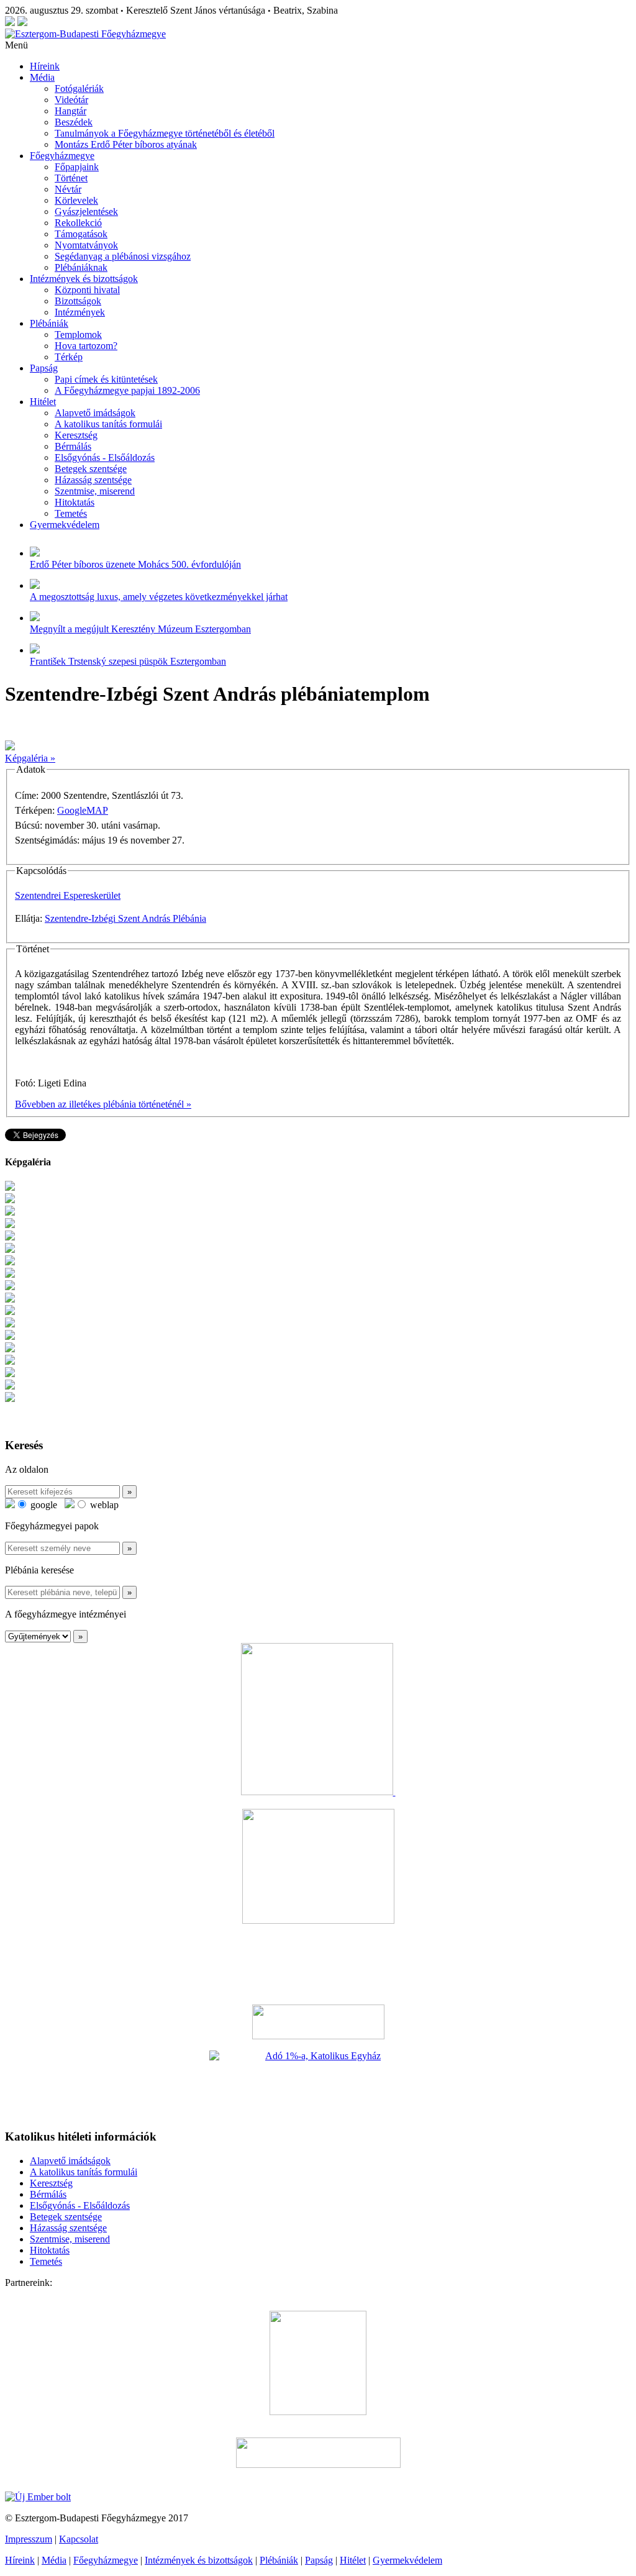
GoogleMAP (83, 810)
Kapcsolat (79, 2539)
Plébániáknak (81, 267)
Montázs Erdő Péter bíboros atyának (126, 144)
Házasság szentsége (93, 480)
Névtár (68, 189)
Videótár (71, 100)
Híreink (45, 66)
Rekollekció (78, 223)
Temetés (71, 513)
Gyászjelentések (86, 212)
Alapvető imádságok (95, 413)
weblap (103, 1505)
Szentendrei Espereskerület (68, 895)
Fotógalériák (79, 89)
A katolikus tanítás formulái (108, 424)
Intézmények (80, 312)
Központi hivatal (87, 290)
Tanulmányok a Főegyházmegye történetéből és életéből (165, 133)
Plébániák (49, 323)
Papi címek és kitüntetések (106, 379)
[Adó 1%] (318, 2085)
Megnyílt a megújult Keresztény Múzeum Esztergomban (140, 629)
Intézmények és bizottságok (84, 279)
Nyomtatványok (86, 245)
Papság (44, 368)
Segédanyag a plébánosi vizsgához (123, 256)
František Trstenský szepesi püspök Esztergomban (128, 661)
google (43, 1505)
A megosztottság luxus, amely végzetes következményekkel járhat (159, 597)
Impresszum (29, 2539)
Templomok (78, 335)
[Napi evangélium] (318, 2022)
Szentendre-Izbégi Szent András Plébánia (125, 918)
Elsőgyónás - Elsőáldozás (105, 457)
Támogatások (81, 234)
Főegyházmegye (62, 156)
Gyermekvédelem (65, 525)
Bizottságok (78, 301)
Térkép (69, 357)
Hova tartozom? (86, 346)
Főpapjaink (77, 167)
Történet (71, 178)
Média (42, 77)
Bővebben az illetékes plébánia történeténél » (103, 1104)
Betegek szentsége (91, 469)
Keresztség (76, 435)
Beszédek (74, 122)
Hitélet (43, 402)
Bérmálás (73, 446)
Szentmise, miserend (95, 491)
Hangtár (70, 111)
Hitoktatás (75, 502)
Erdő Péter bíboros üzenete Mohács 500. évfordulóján (135, 564)
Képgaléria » (30, 758)
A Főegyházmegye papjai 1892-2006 (127, 390)
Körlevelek (76, 200)
